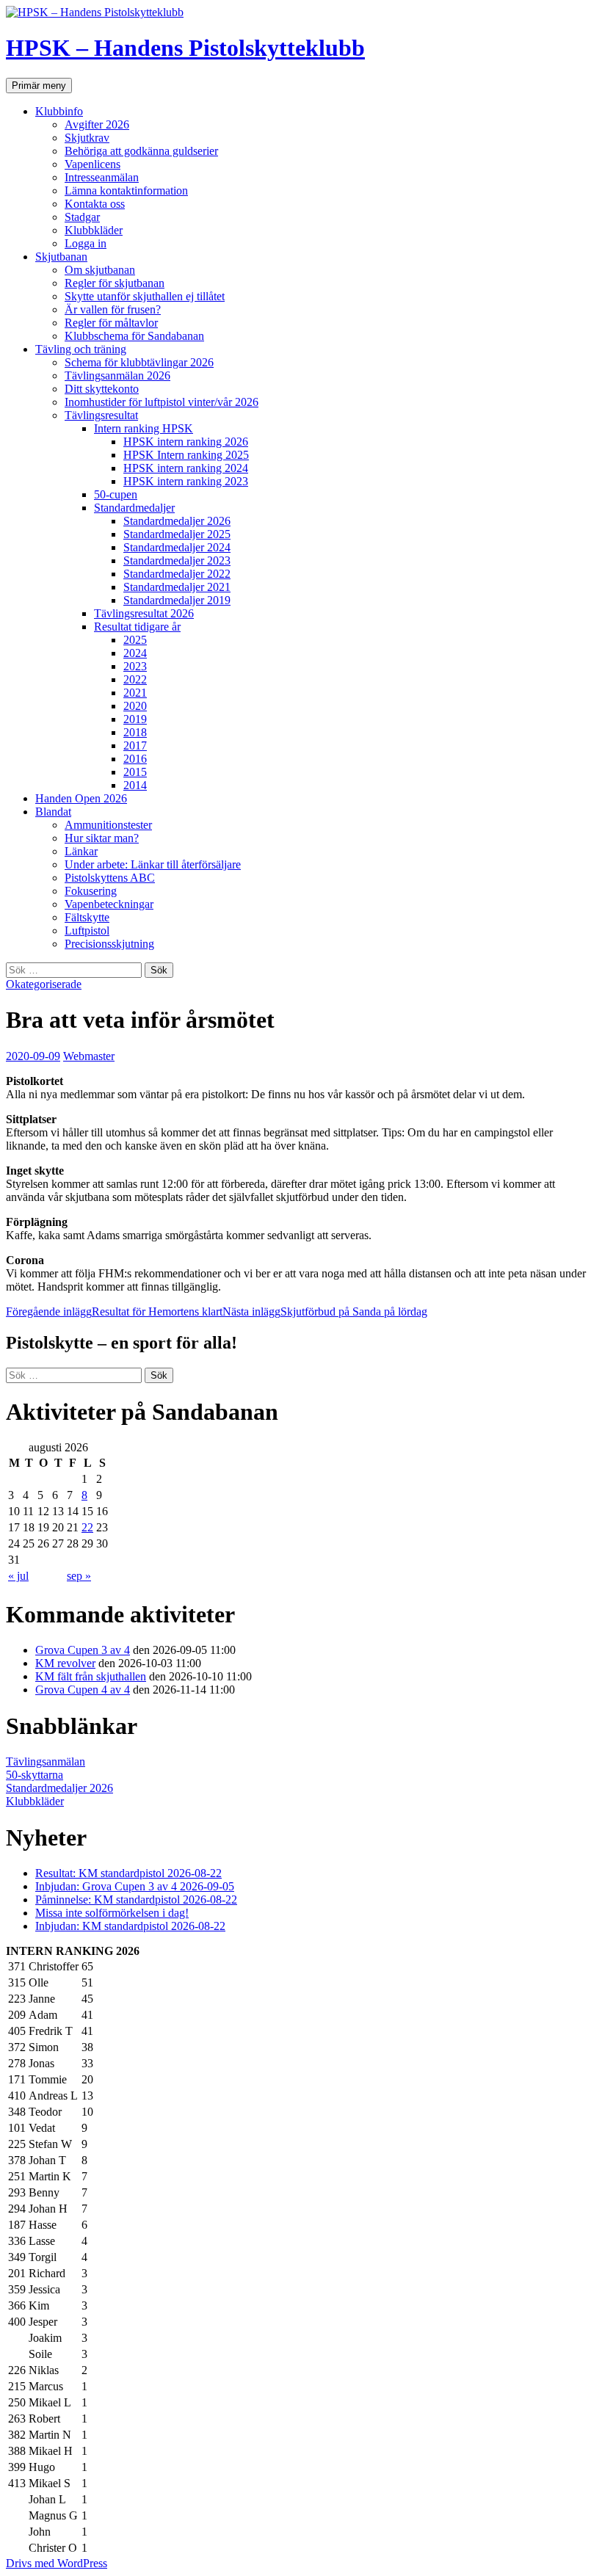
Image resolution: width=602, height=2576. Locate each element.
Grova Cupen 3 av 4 (83, 1650)
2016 (135, 759)
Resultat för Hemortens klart (114, 1311)
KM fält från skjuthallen (91, 1676)
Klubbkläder (94, 230)
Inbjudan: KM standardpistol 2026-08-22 (130, 1926)
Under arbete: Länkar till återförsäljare (153, 864)
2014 (135, 785)
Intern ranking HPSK (144, 428)
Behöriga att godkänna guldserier (141, 151)
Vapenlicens (93, 164)
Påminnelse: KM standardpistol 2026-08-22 (136, 1900)
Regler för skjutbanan (115, 283)
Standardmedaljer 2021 (177, 587)
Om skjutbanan (100, 270)
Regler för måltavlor (111, 323)
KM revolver (65, 1663)
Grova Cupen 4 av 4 (83, 1690)
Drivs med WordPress (57, 2563)
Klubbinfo (59, 111)
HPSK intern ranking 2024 (186, 468)
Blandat (53, 812)
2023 (135, 666)
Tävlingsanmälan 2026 (117, 375)
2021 (135, 693)
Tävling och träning (81, 349)
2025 (135, 640)
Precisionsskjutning (109, 944)
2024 (135, 653)
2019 (135, 719)
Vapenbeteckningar (109, 904)
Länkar (81, 851)
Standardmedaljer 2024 (177, 547)
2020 (135, 706)
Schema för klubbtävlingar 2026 (139, 362)
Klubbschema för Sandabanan (134, 336)
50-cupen (116, 494)
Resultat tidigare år (137, 627)
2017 (135, 745)
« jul (18, 1576)
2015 (135, 772)
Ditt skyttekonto (102, 389)
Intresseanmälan (102, 177)
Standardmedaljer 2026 (177, 521)
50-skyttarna (35, 1775)
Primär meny (39, 86)
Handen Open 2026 (81, 798)
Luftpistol (87, 930)
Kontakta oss (95, 204)
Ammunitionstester (108, 825)
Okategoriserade (44, 984)
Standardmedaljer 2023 (177, 560)
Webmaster (89, 1056)
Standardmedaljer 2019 (177, 600)
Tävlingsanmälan (46, 1762)
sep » (79, 1576)
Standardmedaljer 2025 (177, 534)
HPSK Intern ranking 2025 (186, 455)
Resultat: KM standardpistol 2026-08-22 (128, 1873)
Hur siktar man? (102, 838)
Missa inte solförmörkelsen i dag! (112, 1913)
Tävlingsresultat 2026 (144, 613)
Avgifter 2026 (97, 124)
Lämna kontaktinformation (126, 191)
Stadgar (82, 217)
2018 (135, 732)
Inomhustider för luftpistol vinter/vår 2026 (162, 402)
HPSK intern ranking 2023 (186, 481)
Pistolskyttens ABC (110, 878)
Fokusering (91, 891)
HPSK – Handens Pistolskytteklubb (185, 48)
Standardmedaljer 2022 (177, 574)
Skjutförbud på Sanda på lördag (325, 1311)
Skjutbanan (61, 257)
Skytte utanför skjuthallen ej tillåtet (145, 296)
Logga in (86, 243)
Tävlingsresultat (101, 415)
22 (87, 1527)
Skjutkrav (87, 138)
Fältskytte (87, 917)
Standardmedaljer (134, 508)
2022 (135, 679)
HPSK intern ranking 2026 (186, 442)
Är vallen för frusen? (113, 309)
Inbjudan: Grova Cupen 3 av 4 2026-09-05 (135, 1886)
